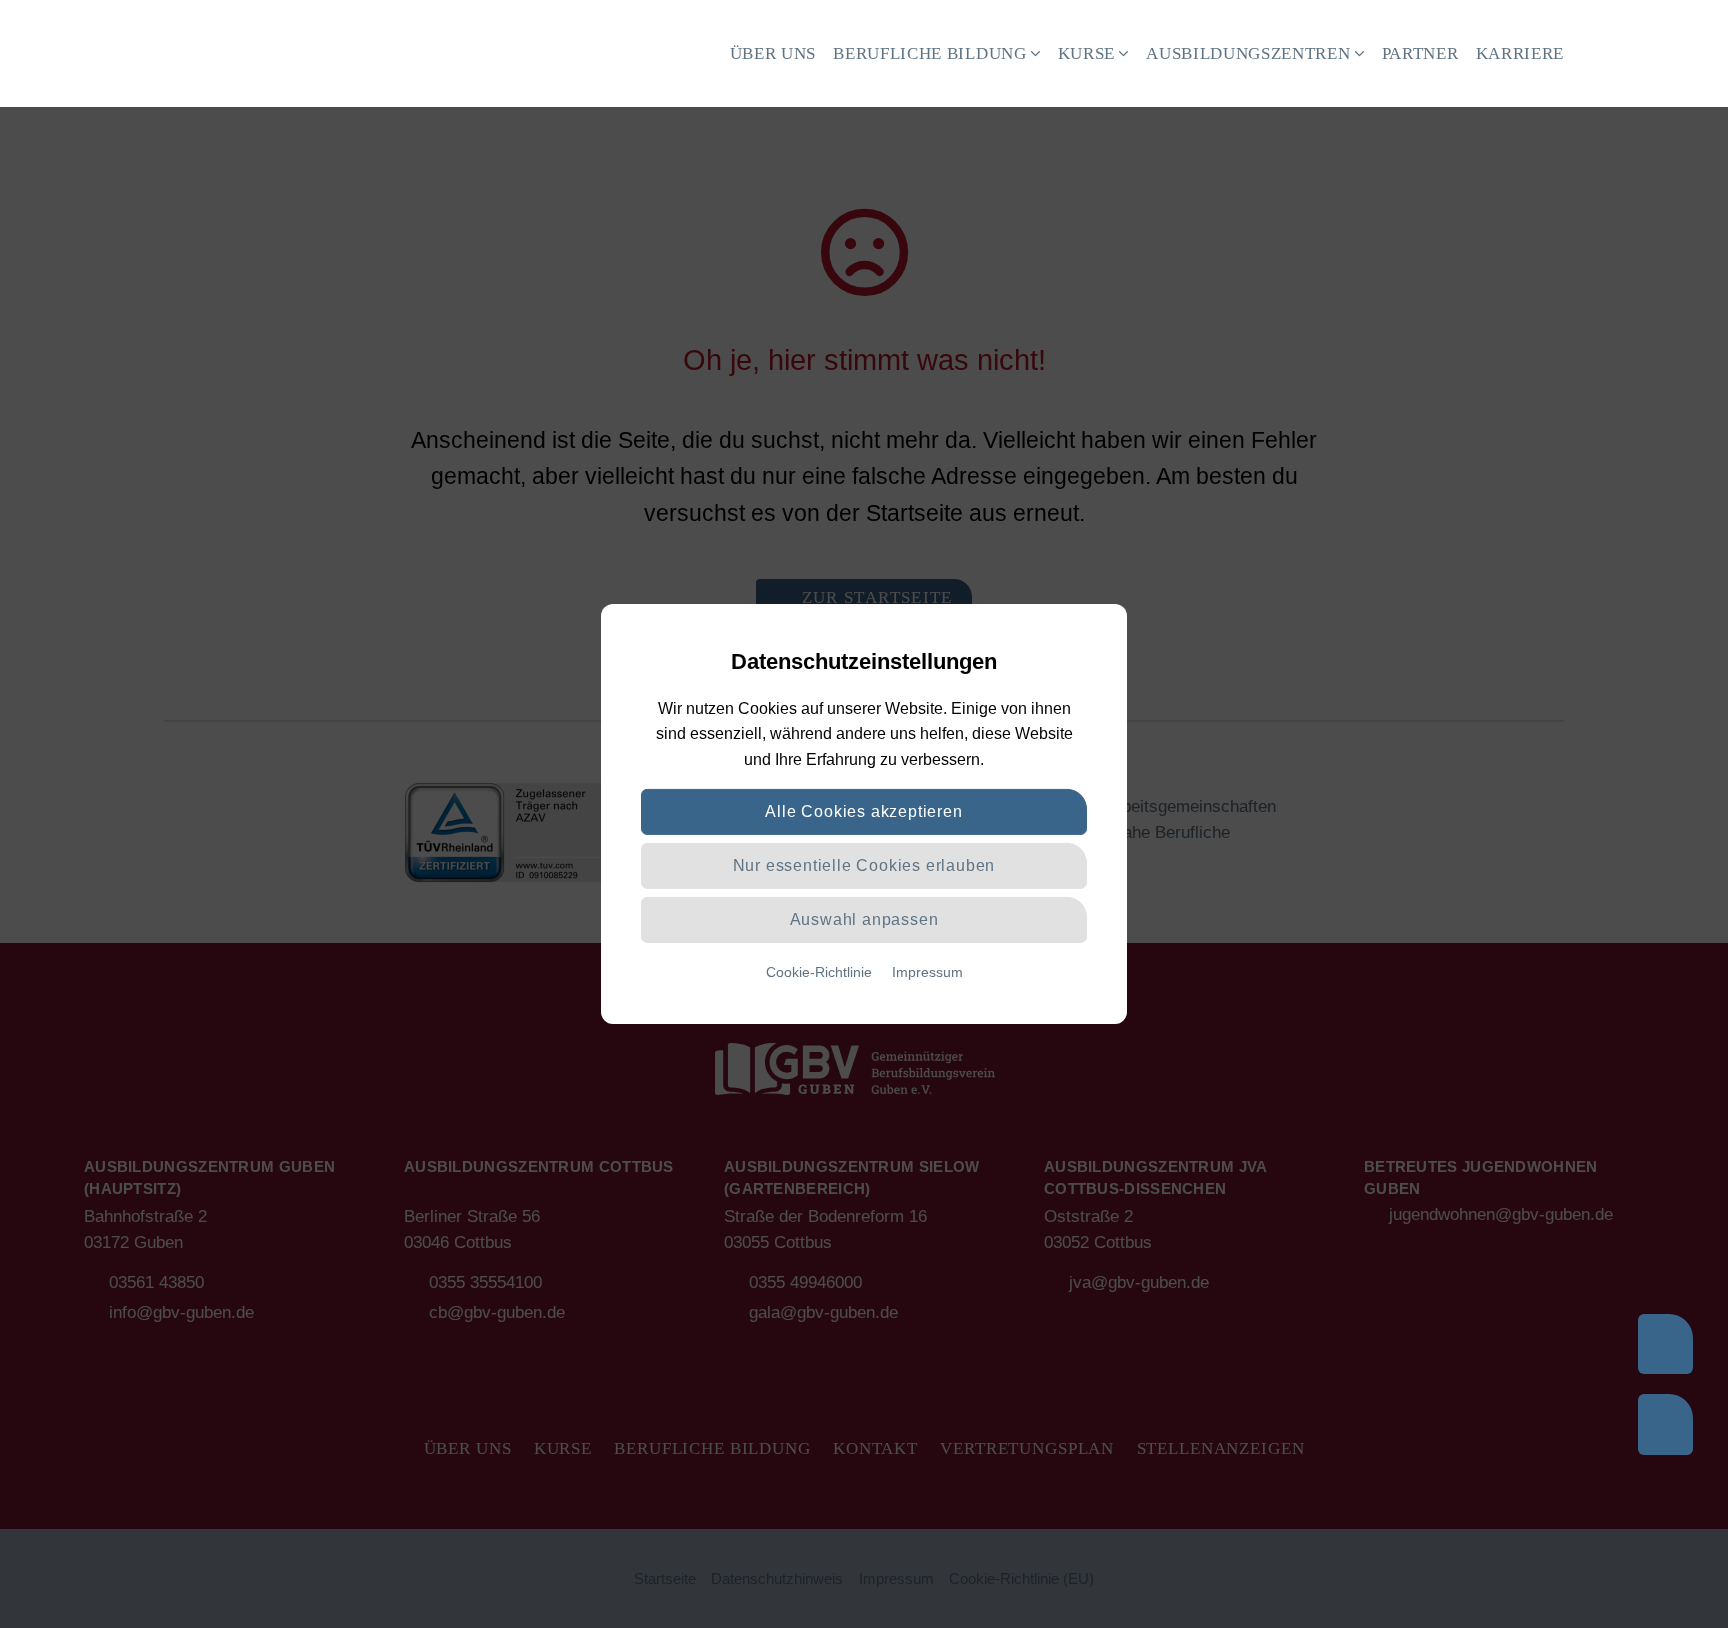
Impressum (927, 972)
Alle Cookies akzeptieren (863, 811)
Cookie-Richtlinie (819, 972)
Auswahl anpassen (864, 919)
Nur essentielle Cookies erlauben (864, 865)
